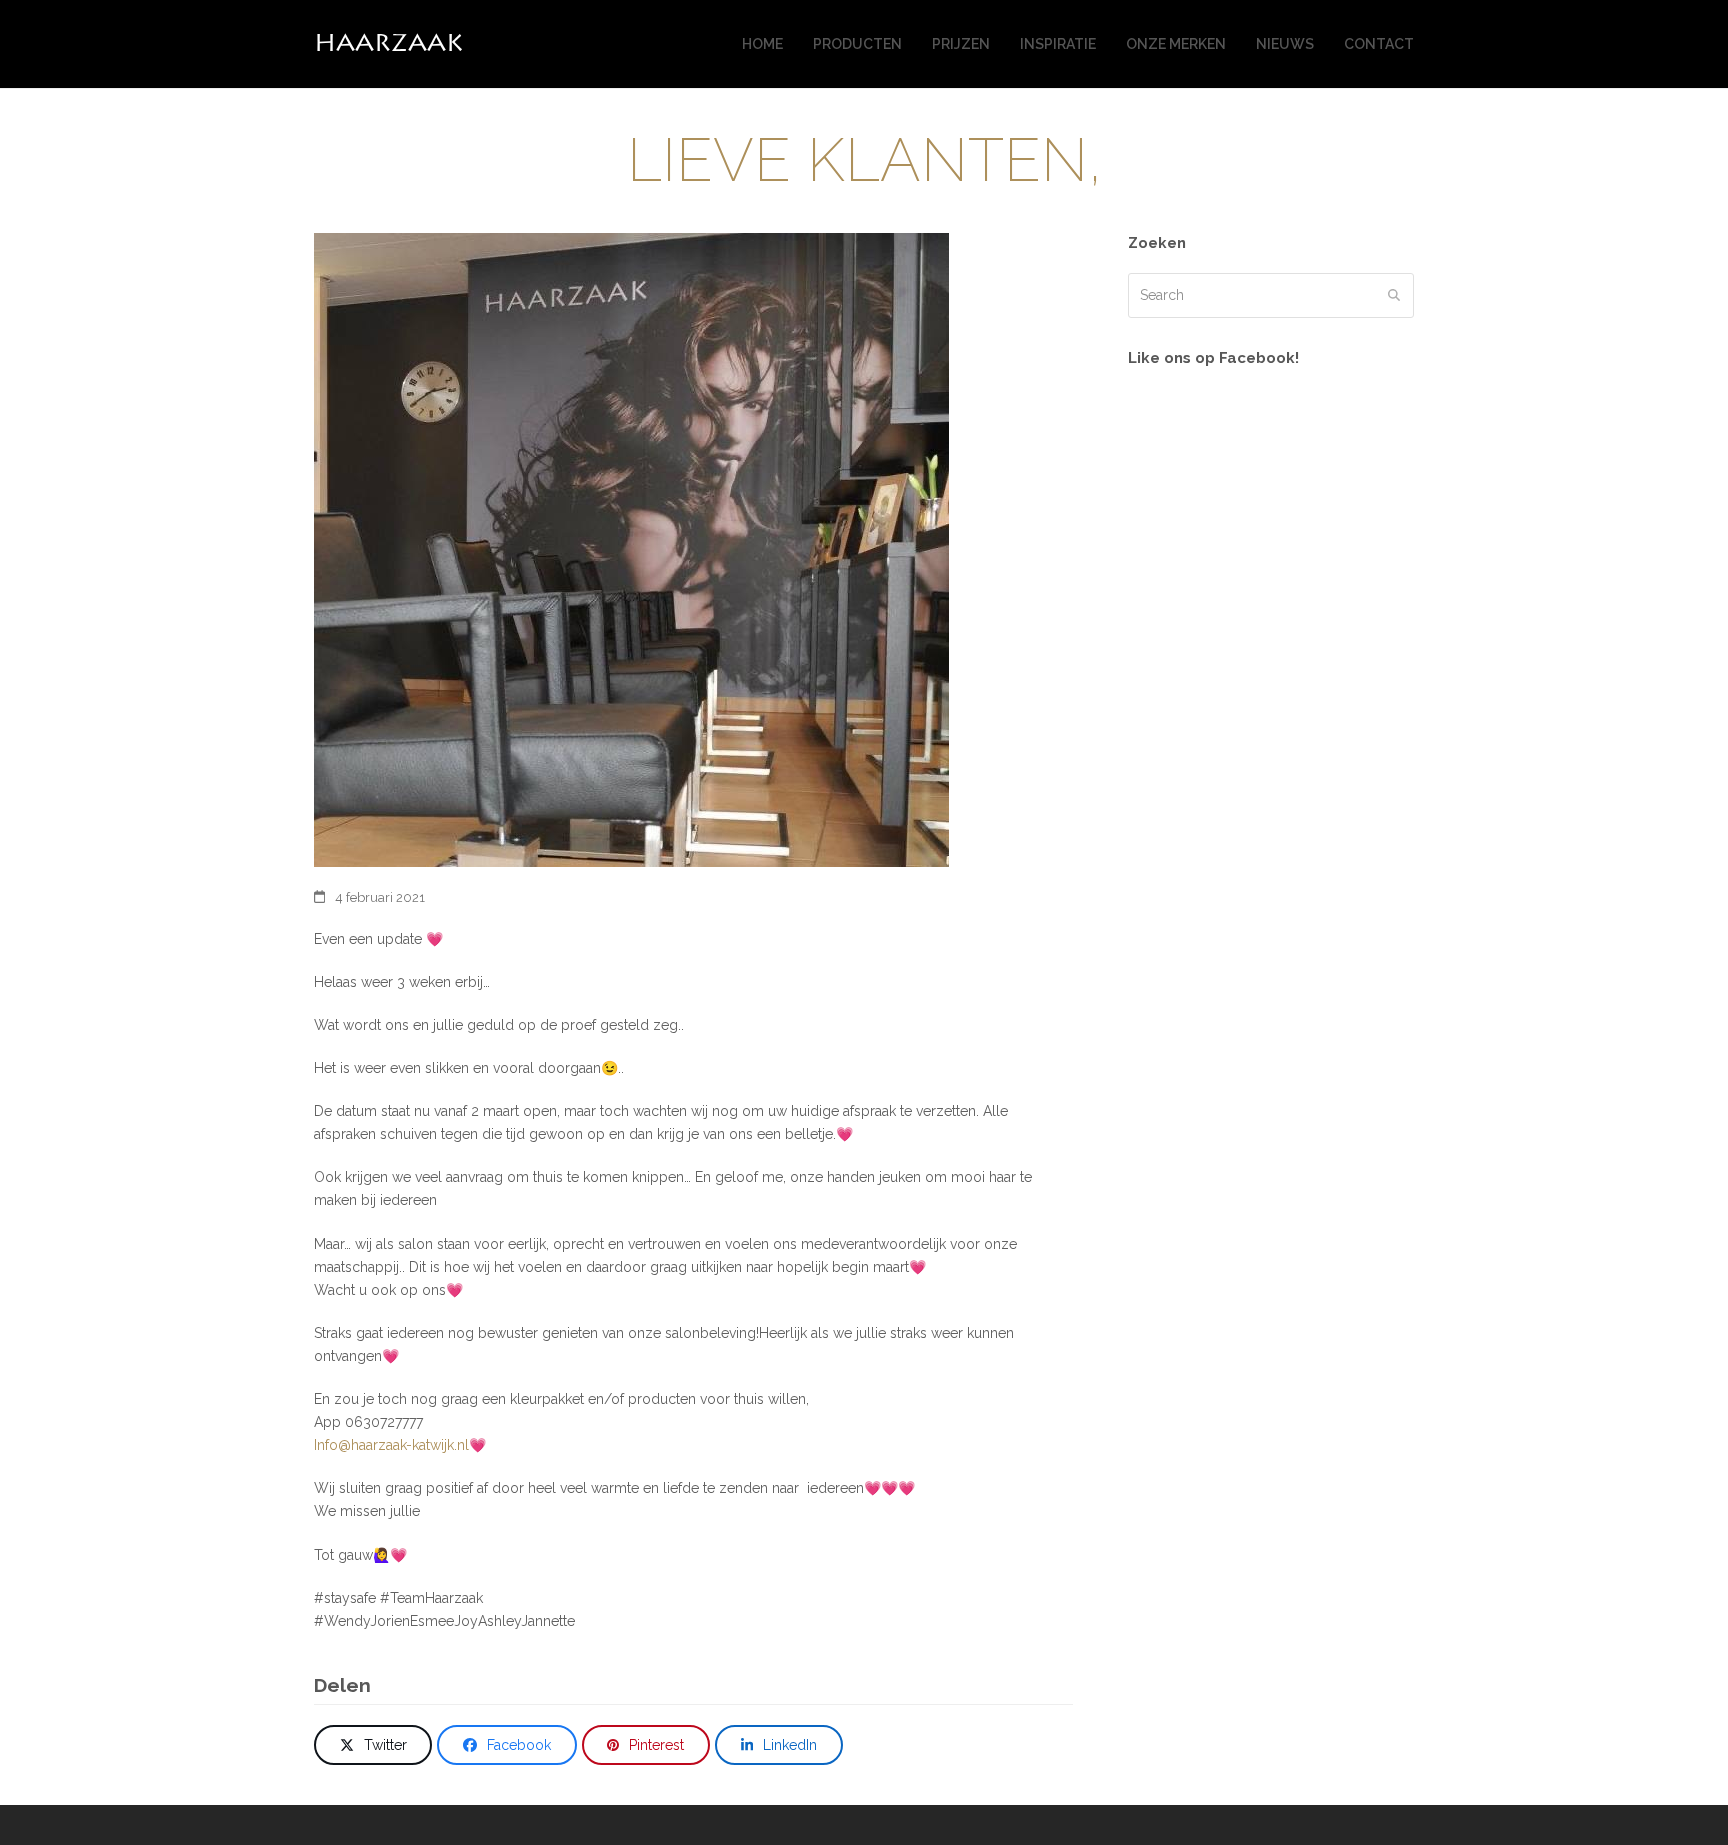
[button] (373, 1745)
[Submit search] (1394, 295)
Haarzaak (388, 43)
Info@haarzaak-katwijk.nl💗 (400, 1445)
